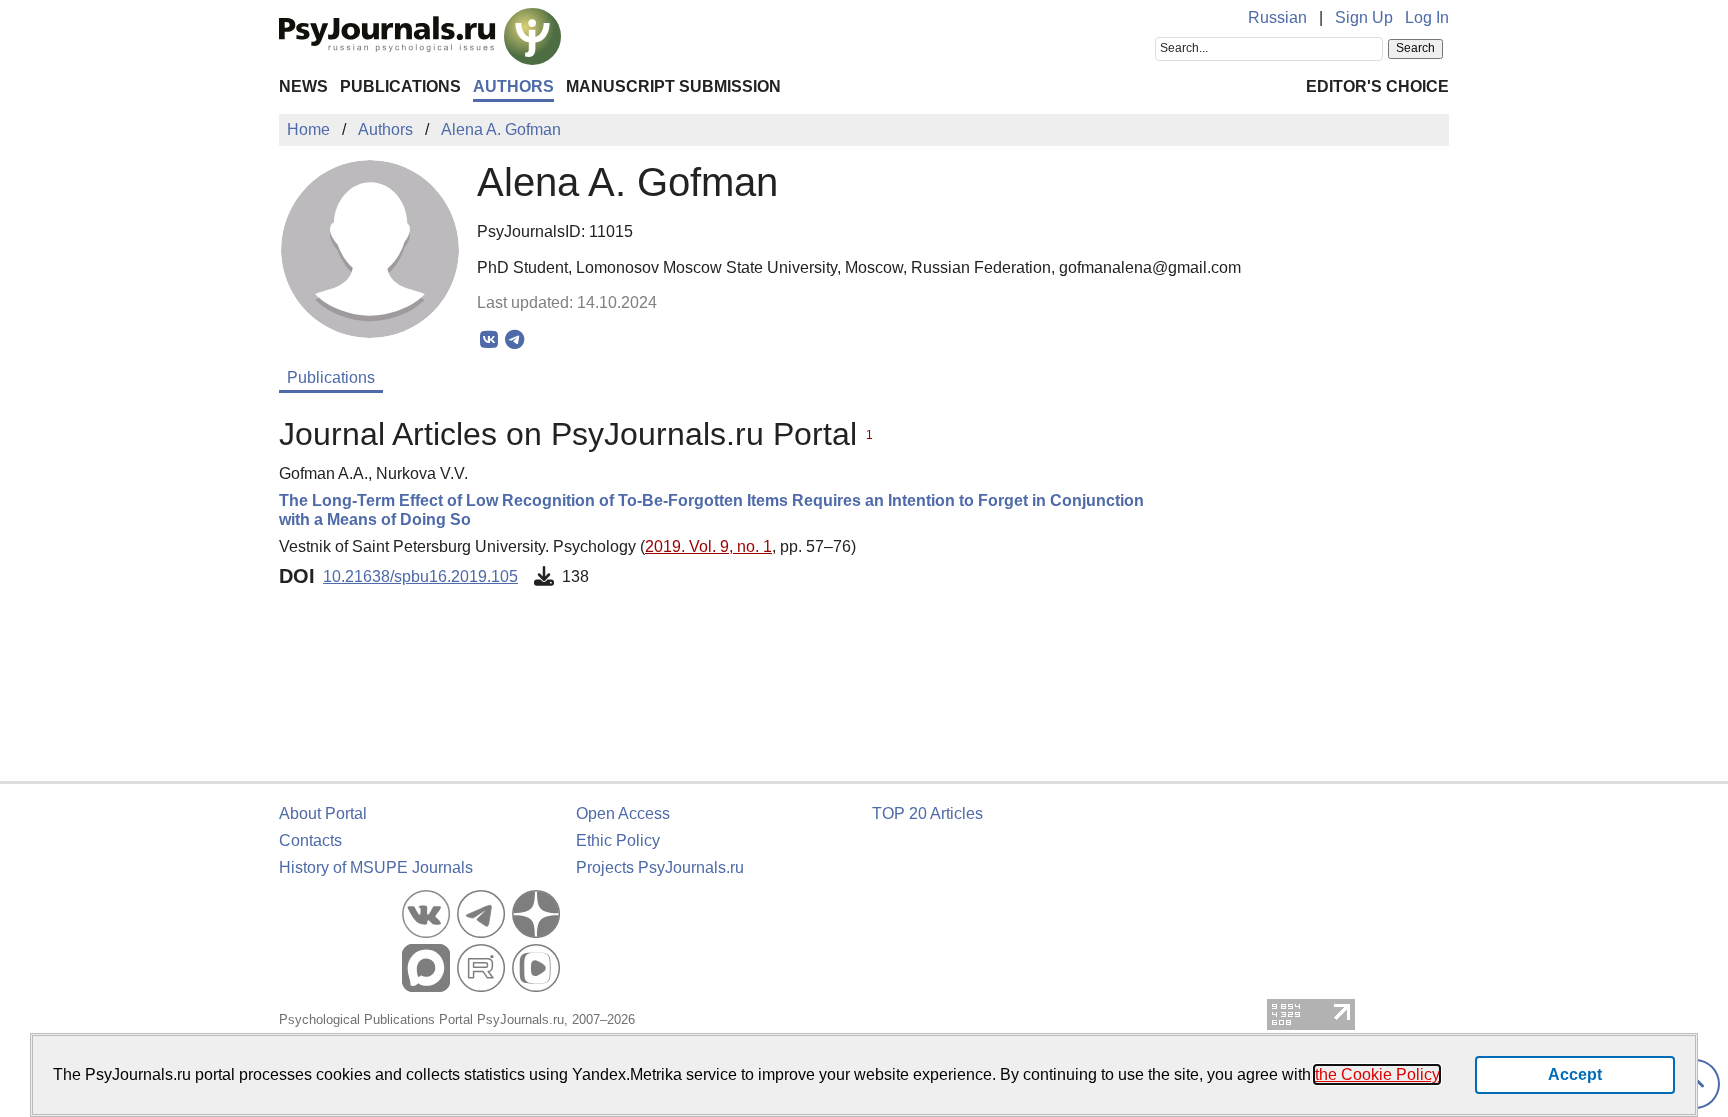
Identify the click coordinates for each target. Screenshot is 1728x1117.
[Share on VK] (489, 340)
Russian (1277, 17)
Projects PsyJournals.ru (660, 867)
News (303, 86)
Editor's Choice (1377, 86)
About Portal (323, 813)
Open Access (623, 813)
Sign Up (1364, 17)
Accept (1575, 1074)
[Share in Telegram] (514, 340)
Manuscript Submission (673, 86)
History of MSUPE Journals (376, 867)
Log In (1427, 17)
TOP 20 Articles (927, 813)
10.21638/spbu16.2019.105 (420, 576)
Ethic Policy (618, 840)
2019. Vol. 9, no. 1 (708, 546)
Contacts (310, 840)
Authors (513, 86)
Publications (400, 86)
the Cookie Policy (1377, 1074)
